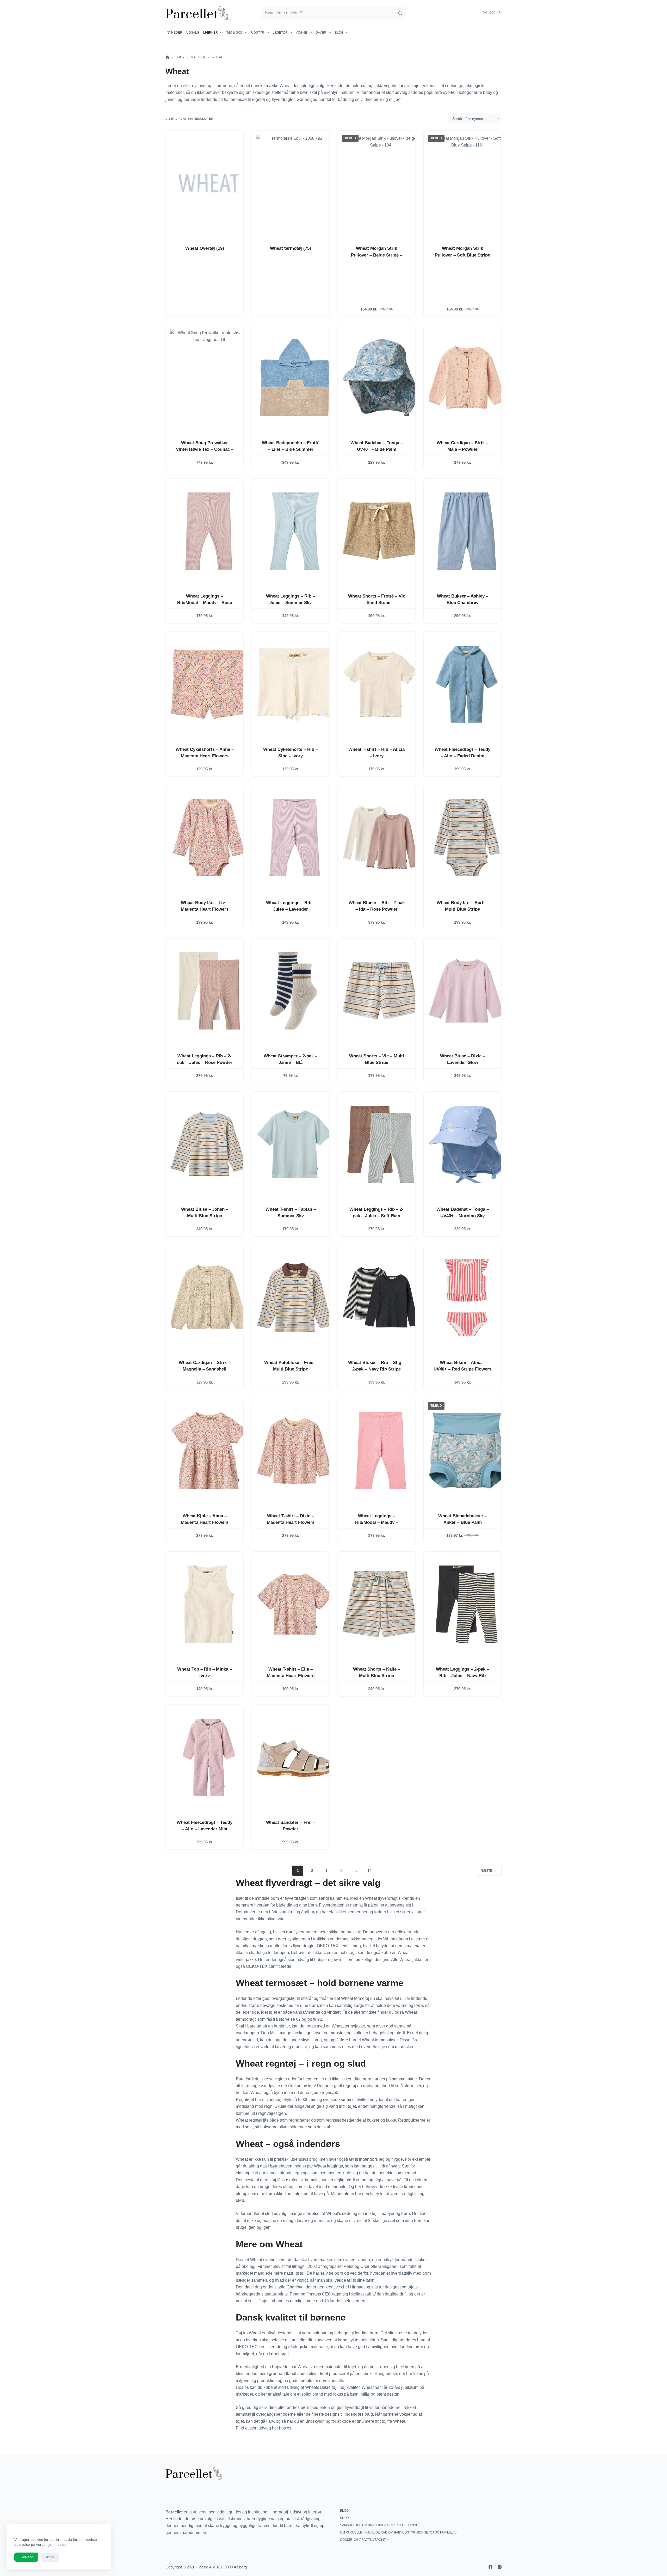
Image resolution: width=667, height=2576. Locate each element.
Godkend (26, 2557)
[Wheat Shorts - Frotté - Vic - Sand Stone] (381, 531)
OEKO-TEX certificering (339, 1946)
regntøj (350, 2086)
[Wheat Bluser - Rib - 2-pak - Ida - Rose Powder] (381, 838)
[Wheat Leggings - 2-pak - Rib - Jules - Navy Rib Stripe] (467, 1604)
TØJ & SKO (234, 33)
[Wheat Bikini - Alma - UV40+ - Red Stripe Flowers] (467, 1298)
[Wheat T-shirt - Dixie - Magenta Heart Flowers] (295, 1451)
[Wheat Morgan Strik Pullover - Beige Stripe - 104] (381, 183)
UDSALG (193, 33)
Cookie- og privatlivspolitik (364, 2540)
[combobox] (327, 13)
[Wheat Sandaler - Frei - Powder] (295, 1757)
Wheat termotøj (291, 248)
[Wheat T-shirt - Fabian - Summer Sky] (295, 1144)
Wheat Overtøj (205, 248)
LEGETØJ (280, 33)
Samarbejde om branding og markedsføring (379, 2525)
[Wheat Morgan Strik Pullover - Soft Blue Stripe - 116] (467, 183)
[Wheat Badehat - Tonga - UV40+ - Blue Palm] (381, 378)
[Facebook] (490, 2567)
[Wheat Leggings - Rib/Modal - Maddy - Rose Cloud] (209, 531)
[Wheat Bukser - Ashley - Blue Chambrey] (467, 531)
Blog (339, 33)
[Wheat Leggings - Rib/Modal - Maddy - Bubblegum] (381, 1451)
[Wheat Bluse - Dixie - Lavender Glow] (467, 991)
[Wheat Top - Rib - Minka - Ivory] (209, 1604)
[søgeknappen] (400, 13)
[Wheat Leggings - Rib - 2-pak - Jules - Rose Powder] (209, 991)
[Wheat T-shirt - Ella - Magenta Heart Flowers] (295, 1604)
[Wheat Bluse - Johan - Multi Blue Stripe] (209, 1144)
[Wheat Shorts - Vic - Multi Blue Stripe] (381, 991)
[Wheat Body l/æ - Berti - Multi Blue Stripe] (467, 838)
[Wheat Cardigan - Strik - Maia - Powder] (467, 378)
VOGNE (301, 33)
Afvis (50, 2557)
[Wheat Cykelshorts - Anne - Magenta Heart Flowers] (209, 684)
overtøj (449, 92)
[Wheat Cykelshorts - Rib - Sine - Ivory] (295, 684)
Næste (486, 1871)
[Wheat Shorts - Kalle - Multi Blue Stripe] (381, 1604)
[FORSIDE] (167, 57)
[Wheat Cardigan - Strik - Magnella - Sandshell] (209, 1298)
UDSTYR (258, 33)
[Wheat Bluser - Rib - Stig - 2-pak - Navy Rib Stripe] (381, 1298)
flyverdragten (297, 1898)
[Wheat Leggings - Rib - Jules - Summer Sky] (295, 531)
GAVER (321, 33)
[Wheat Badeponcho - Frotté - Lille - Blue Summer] (295, 378)
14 (369, 1871)
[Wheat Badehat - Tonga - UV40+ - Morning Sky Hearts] (467, 1144)
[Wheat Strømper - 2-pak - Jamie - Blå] (295, 991)
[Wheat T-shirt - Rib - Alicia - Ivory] (381, 684)
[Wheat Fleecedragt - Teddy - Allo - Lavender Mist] (209, 1757)
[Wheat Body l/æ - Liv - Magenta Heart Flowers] (209, 838)
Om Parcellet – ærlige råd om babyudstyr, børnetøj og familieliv (398, 2532)
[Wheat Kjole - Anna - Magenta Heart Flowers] (209, 1451)
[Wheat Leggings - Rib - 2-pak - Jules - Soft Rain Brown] (381, 1144)
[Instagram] (500, 2567)
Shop (344, 2518)
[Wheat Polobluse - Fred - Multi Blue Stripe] (295, 1298)
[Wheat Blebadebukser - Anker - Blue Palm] (467, 1451)
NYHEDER (175, 33)
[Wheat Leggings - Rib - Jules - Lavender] (295, 838)
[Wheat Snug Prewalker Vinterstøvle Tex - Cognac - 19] (209, 378)
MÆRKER (211, 33)
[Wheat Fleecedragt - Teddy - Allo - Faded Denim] (467, 684)
